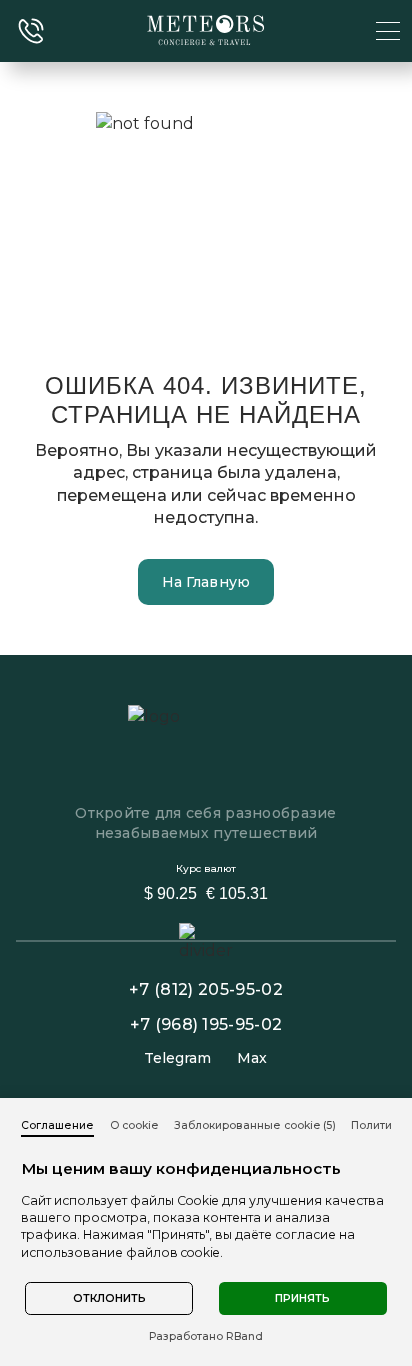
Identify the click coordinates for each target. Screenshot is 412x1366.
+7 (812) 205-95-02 (206, 989)
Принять (302, 1298)
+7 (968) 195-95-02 (206, 1024)
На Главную (206, 582)
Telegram (177, 1058)
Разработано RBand (206, 1336)
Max (252, 1058)
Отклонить (109, 1298)
